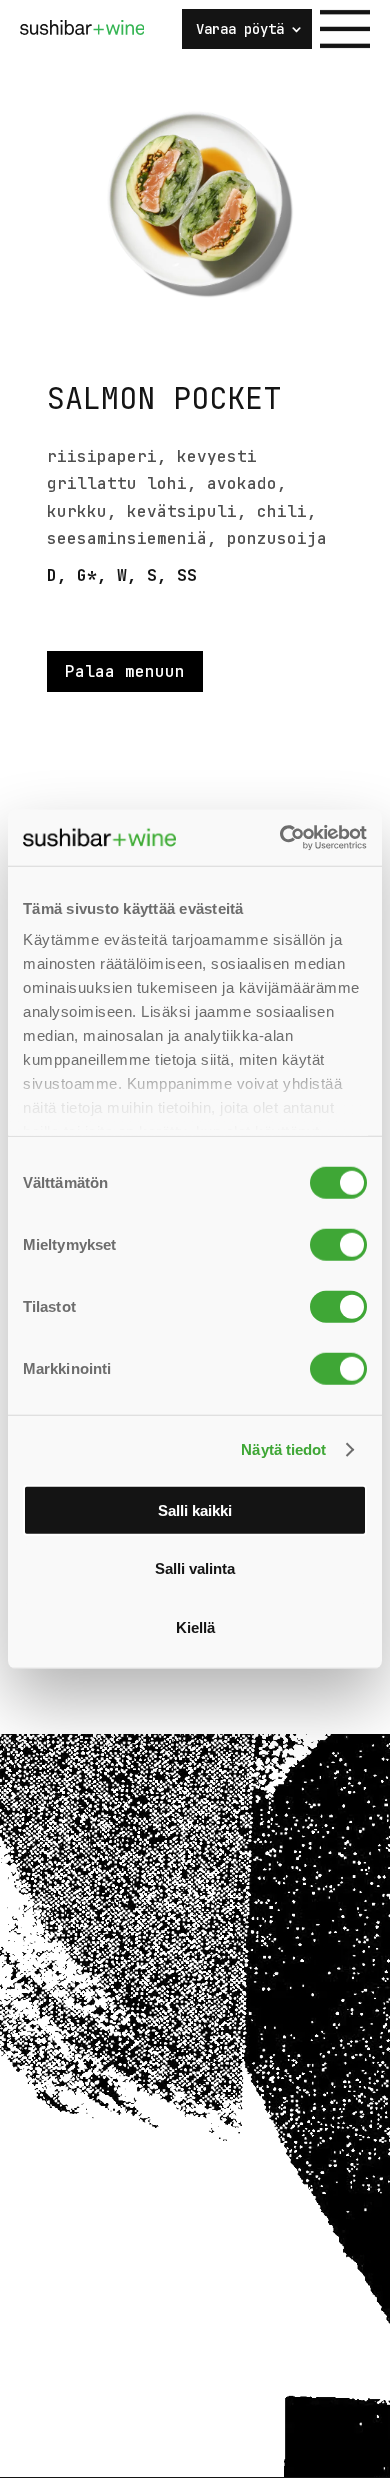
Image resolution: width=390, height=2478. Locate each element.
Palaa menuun (125, 671)
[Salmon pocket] (195, 347)
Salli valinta (195, 1568)
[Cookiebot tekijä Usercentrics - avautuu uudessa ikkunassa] (280, 838)
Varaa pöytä (240, 30)
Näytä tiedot (283, 1449)
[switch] (338, 1244)
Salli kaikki (195, 1509)
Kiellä (195, 1626)
